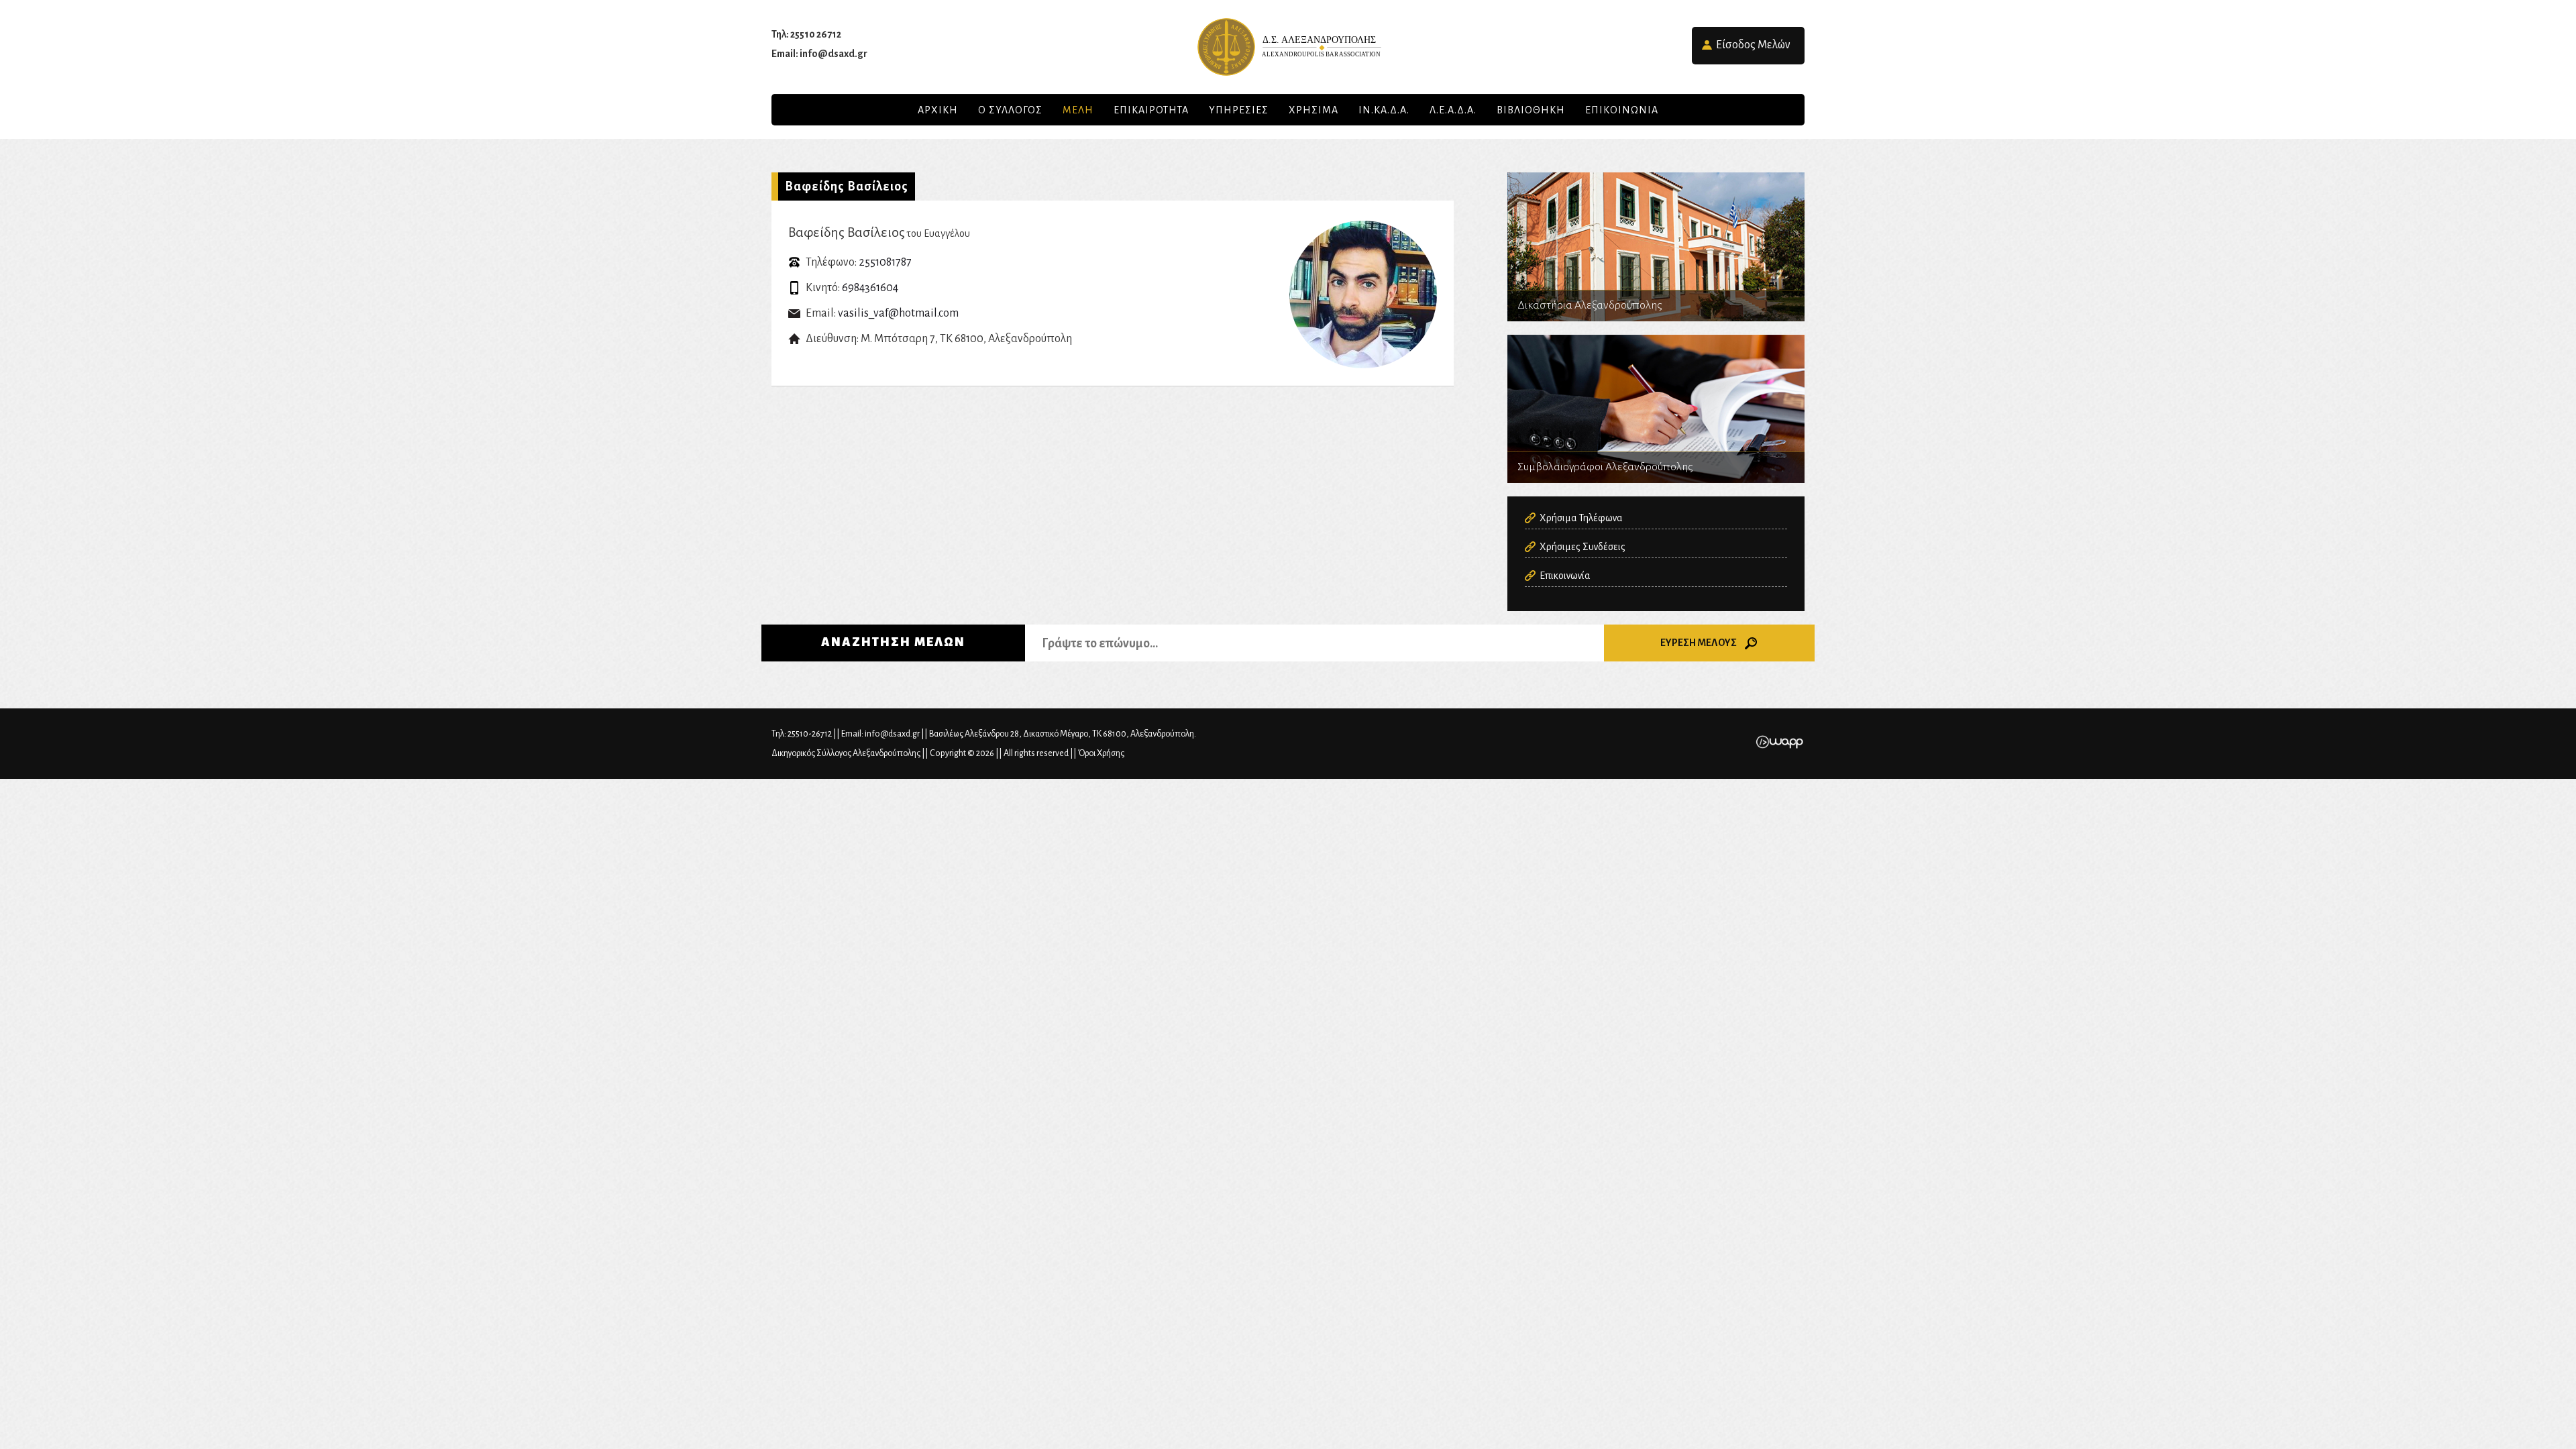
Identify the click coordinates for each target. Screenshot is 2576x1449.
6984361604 (870, 288)
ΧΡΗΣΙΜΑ (1313, 110)
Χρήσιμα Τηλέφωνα (1581, 518)
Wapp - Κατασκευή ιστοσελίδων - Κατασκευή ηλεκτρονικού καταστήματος (1779, 742)
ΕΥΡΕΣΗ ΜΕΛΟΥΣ (1699, 643)
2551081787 (885, 262)
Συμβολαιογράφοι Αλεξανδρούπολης (1656, 409)
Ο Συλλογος (1010, 110)
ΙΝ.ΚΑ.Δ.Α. (1384, 110)
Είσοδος (1753, 45)
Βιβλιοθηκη (1531, 110)
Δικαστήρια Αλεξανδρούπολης (1656, 247)
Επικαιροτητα (1151, 110)
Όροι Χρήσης (1101, 753)
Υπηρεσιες (1239, 110)
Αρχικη (938, 110)
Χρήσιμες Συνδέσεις (1582, 547)
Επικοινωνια (1622, 110)
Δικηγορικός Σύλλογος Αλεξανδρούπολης (1288, 47)
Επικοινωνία (1565, 576)
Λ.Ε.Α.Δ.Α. (1453, 110)
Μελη (1078, 110)
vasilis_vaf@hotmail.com (898, 313)
